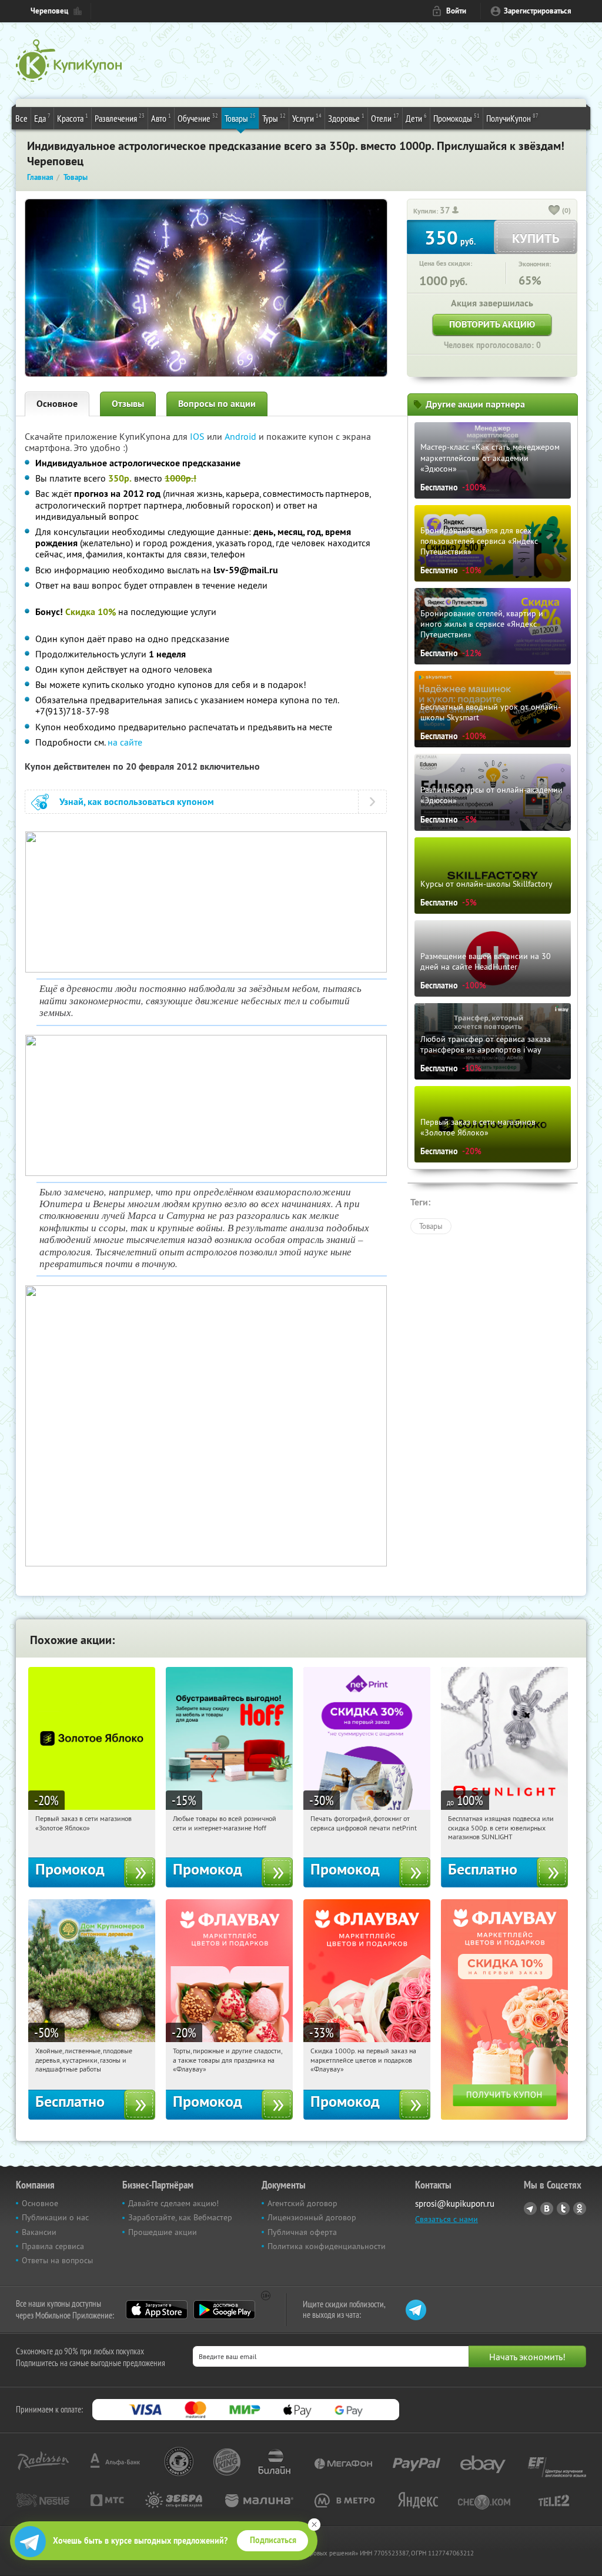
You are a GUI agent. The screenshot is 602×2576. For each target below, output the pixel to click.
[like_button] (554, 211)
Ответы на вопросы (57, 2260)
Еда (42, 118)
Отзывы (128, 404)
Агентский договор (302, 2203)
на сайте (125, 742)
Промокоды (456, 118)
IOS (198, 436)
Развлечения (120, 118)
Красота (73, 118)
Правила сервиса (53, 2246)
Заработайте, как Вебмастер (180, 2217)
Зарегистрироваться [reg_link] (538, 11)
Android (242, 436)
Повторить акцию (492, 324)
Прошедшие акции (163, 2232)
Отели (385, 118)
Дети (416, 118)
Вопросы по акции (217, 404)
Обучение (198, 118)
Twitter (563, 2209)
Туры (274, 118)
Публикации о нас (55, 2217)
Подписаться (273, 2540)
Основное (57, 404)
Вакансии (39, 2232)
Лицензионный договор (312, 2217)
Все (21, 118)
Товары (240, 118)
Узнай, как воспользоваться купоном (137, 802)
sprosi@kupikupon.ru (455, 2204)
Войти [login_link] (456, 11)
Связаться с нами (447, 2219)
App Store (157, 2310)
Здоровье (346, 118)
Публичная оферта (302, 2232)
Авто (161, 118)
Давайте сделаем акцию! (173, 2203)
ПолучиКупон (512, 118)
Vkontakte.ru (547, 2209)
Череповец (49, 11)
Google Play (224, 2310)
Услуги (307, 118)
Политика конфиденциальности (327, 2246)
